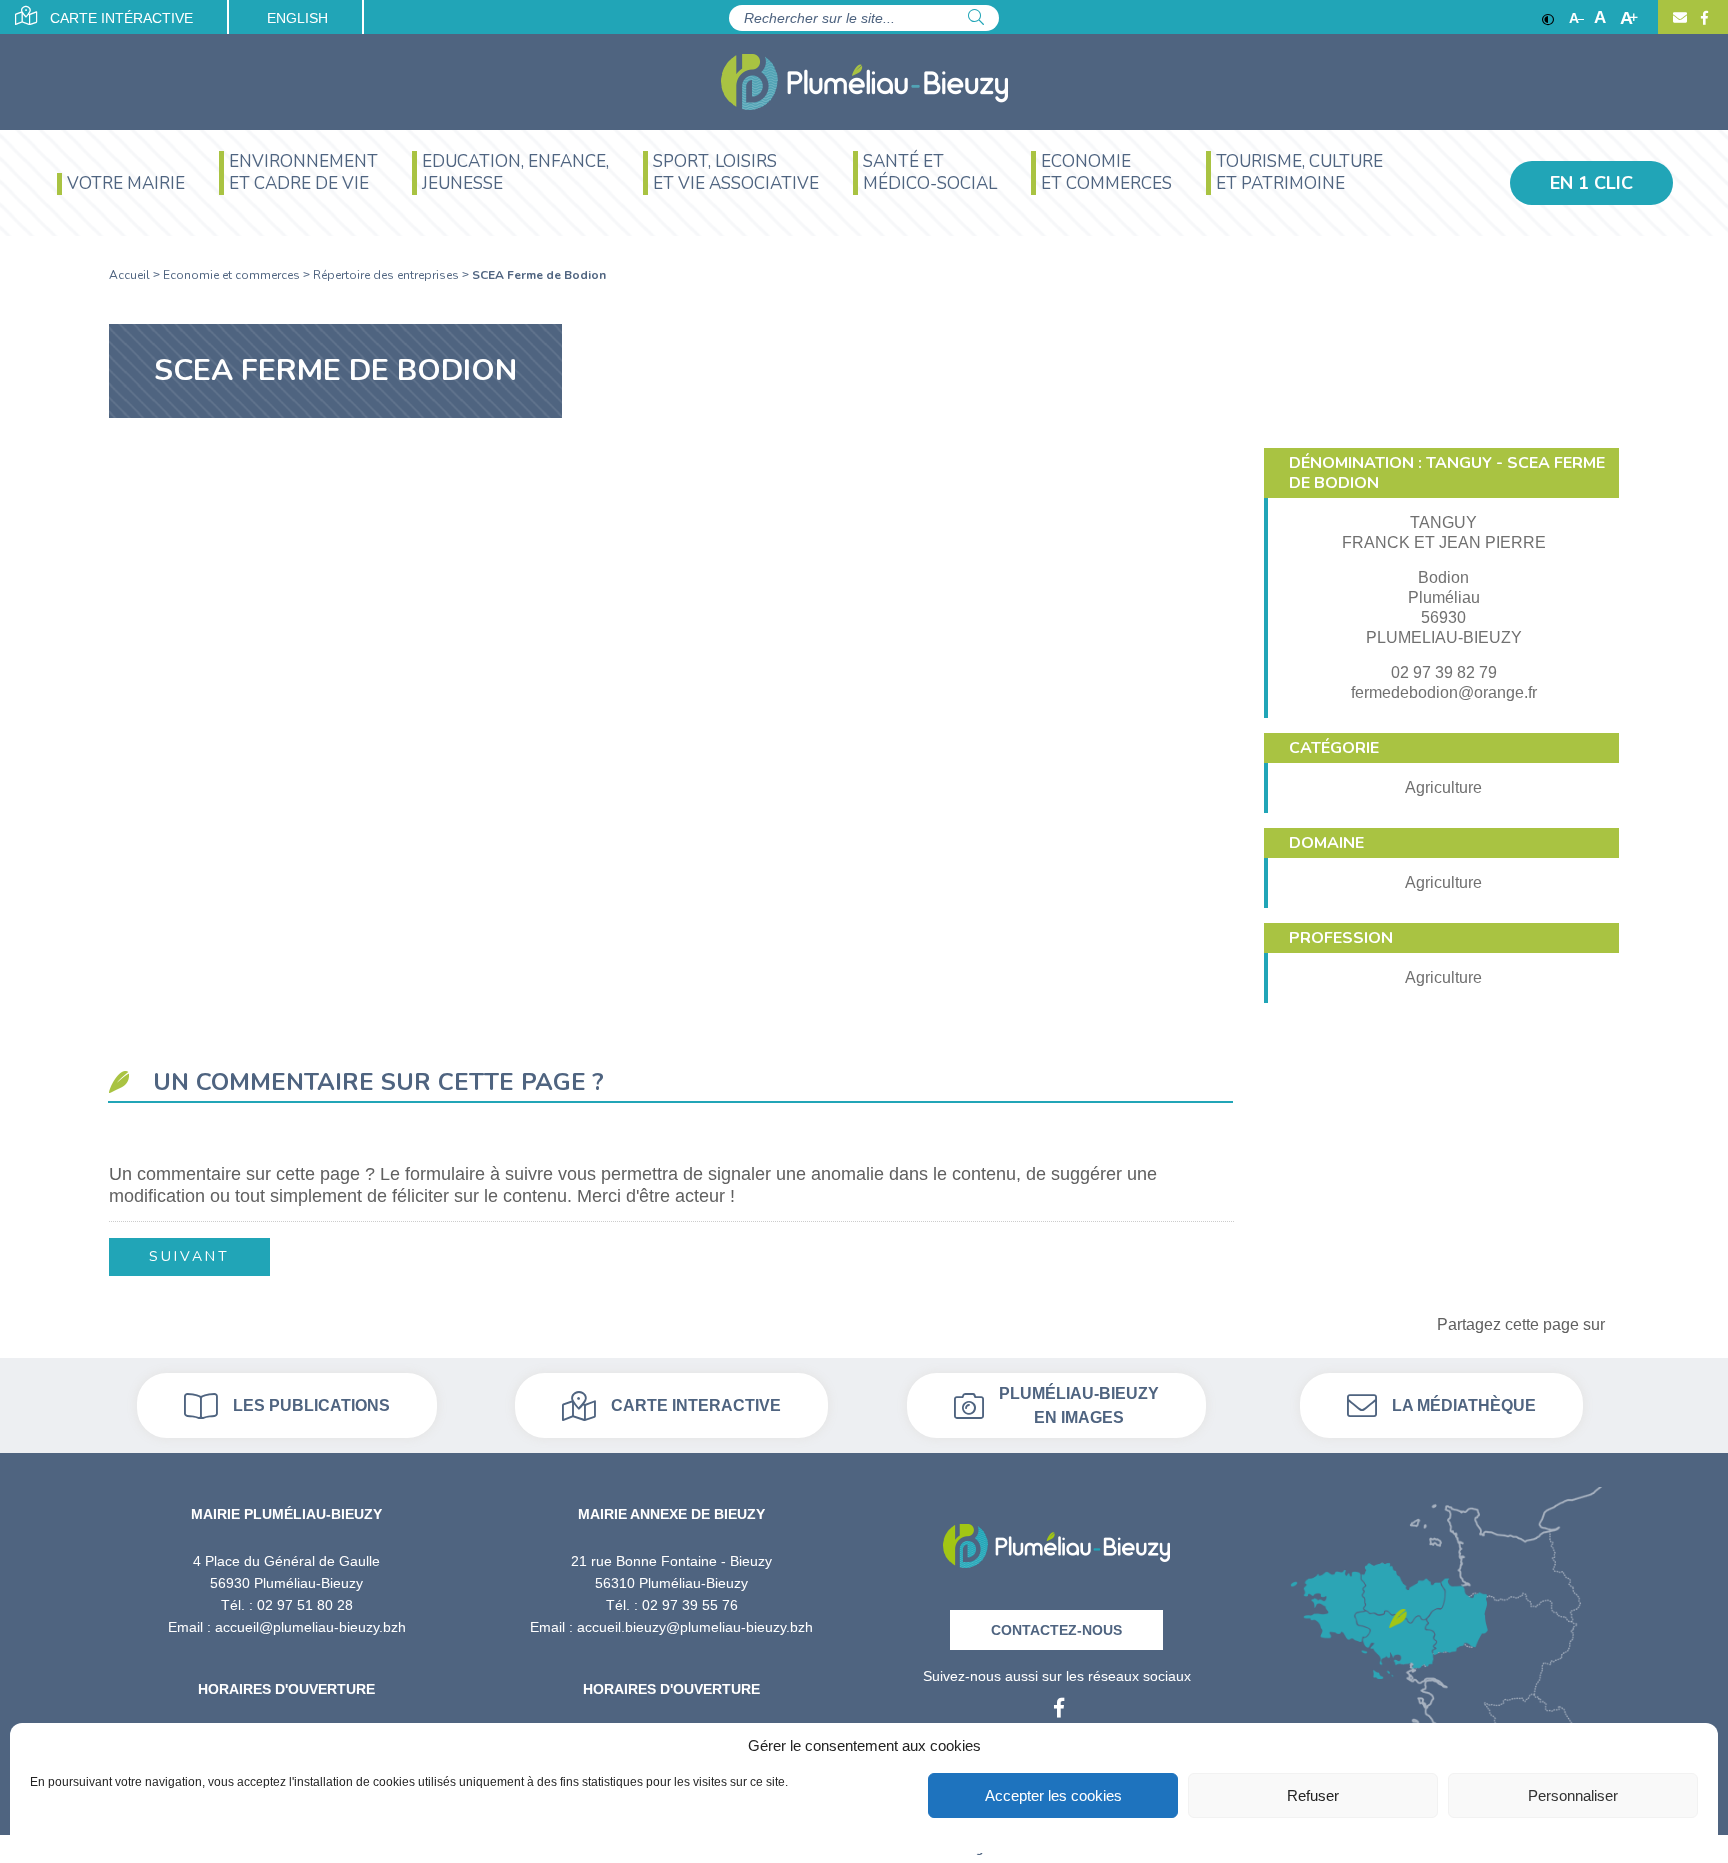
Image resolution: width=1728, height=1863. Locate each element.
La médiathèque (1464, 1405)
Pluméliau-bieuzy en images (1079, 1405)
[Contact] (1680, 18)
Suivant (189, 1256)
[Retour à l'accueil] (1056, 1539)
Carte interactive (696, 1405)
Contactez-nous (1056, 1630)
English (297, 18)
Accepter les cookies (1053, 1795)
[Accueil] (864, 82)
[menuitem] (121, 194)
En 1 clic (1591, 183)
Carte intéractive (119, 18)
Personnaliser (1573, 1795)
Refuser (1313, 1795)
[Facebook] (1702, 18)
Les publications (311, 1405)
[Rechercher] (976, 18)
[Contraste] (1548, 18)
